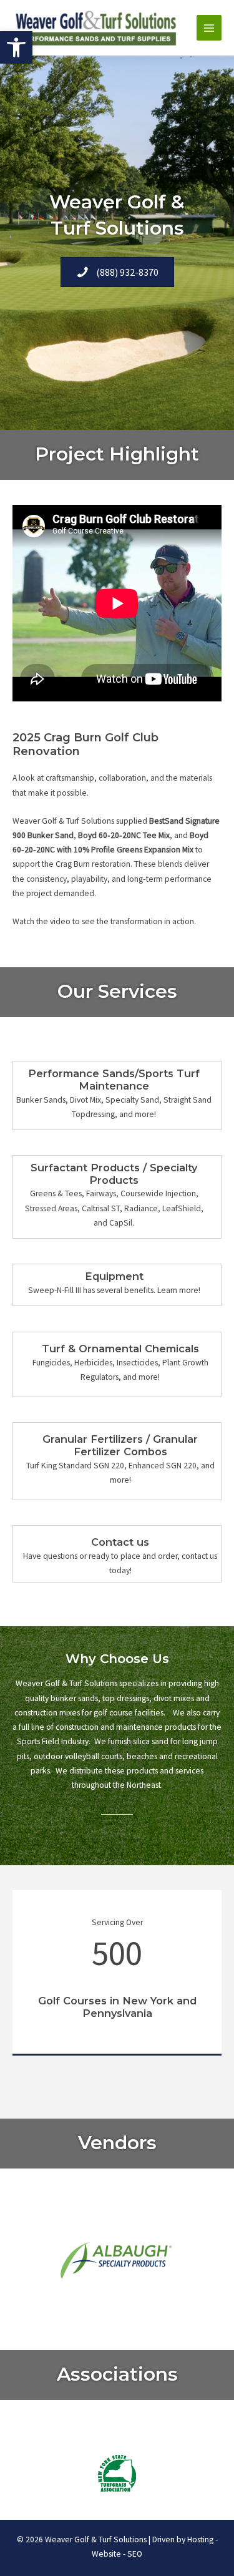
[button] (16, 47)
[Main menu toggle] (209, 28)
